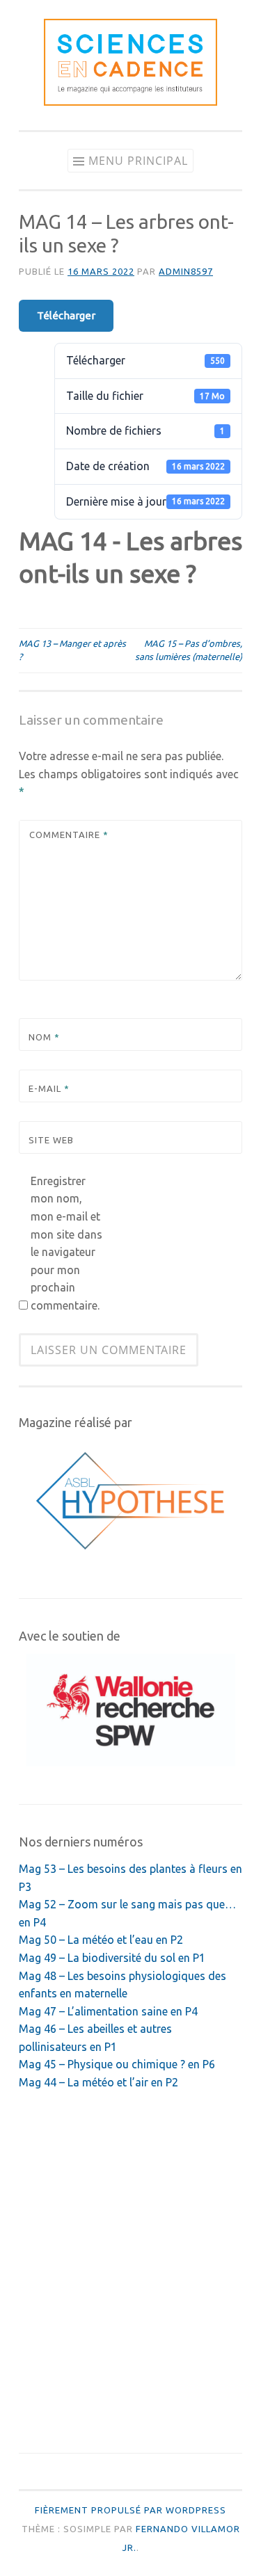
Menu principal (138, 161)
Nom (44, 1037)
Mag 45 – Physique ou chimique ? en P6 (117, 2064)
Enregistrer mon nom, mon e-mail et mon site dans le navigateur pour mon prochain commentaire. (66, 1243)
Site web (51, 1140)
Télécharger (66, 315)
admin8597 (186, 271)
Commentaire (69, 835)
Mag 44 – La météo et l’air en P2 (98, 2082)
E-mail (49, 1088)
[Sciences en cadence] (131, 102)
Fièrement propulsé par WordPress (130, 2510)
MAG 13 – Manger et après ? (72, 650)
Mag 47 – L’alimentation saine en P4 (108, 2011)
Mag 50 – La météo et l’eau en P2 (101, 1940)
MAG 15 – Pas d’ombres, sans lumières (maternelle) (189, 650)
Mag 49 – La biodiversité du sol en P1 (112, 1958)
